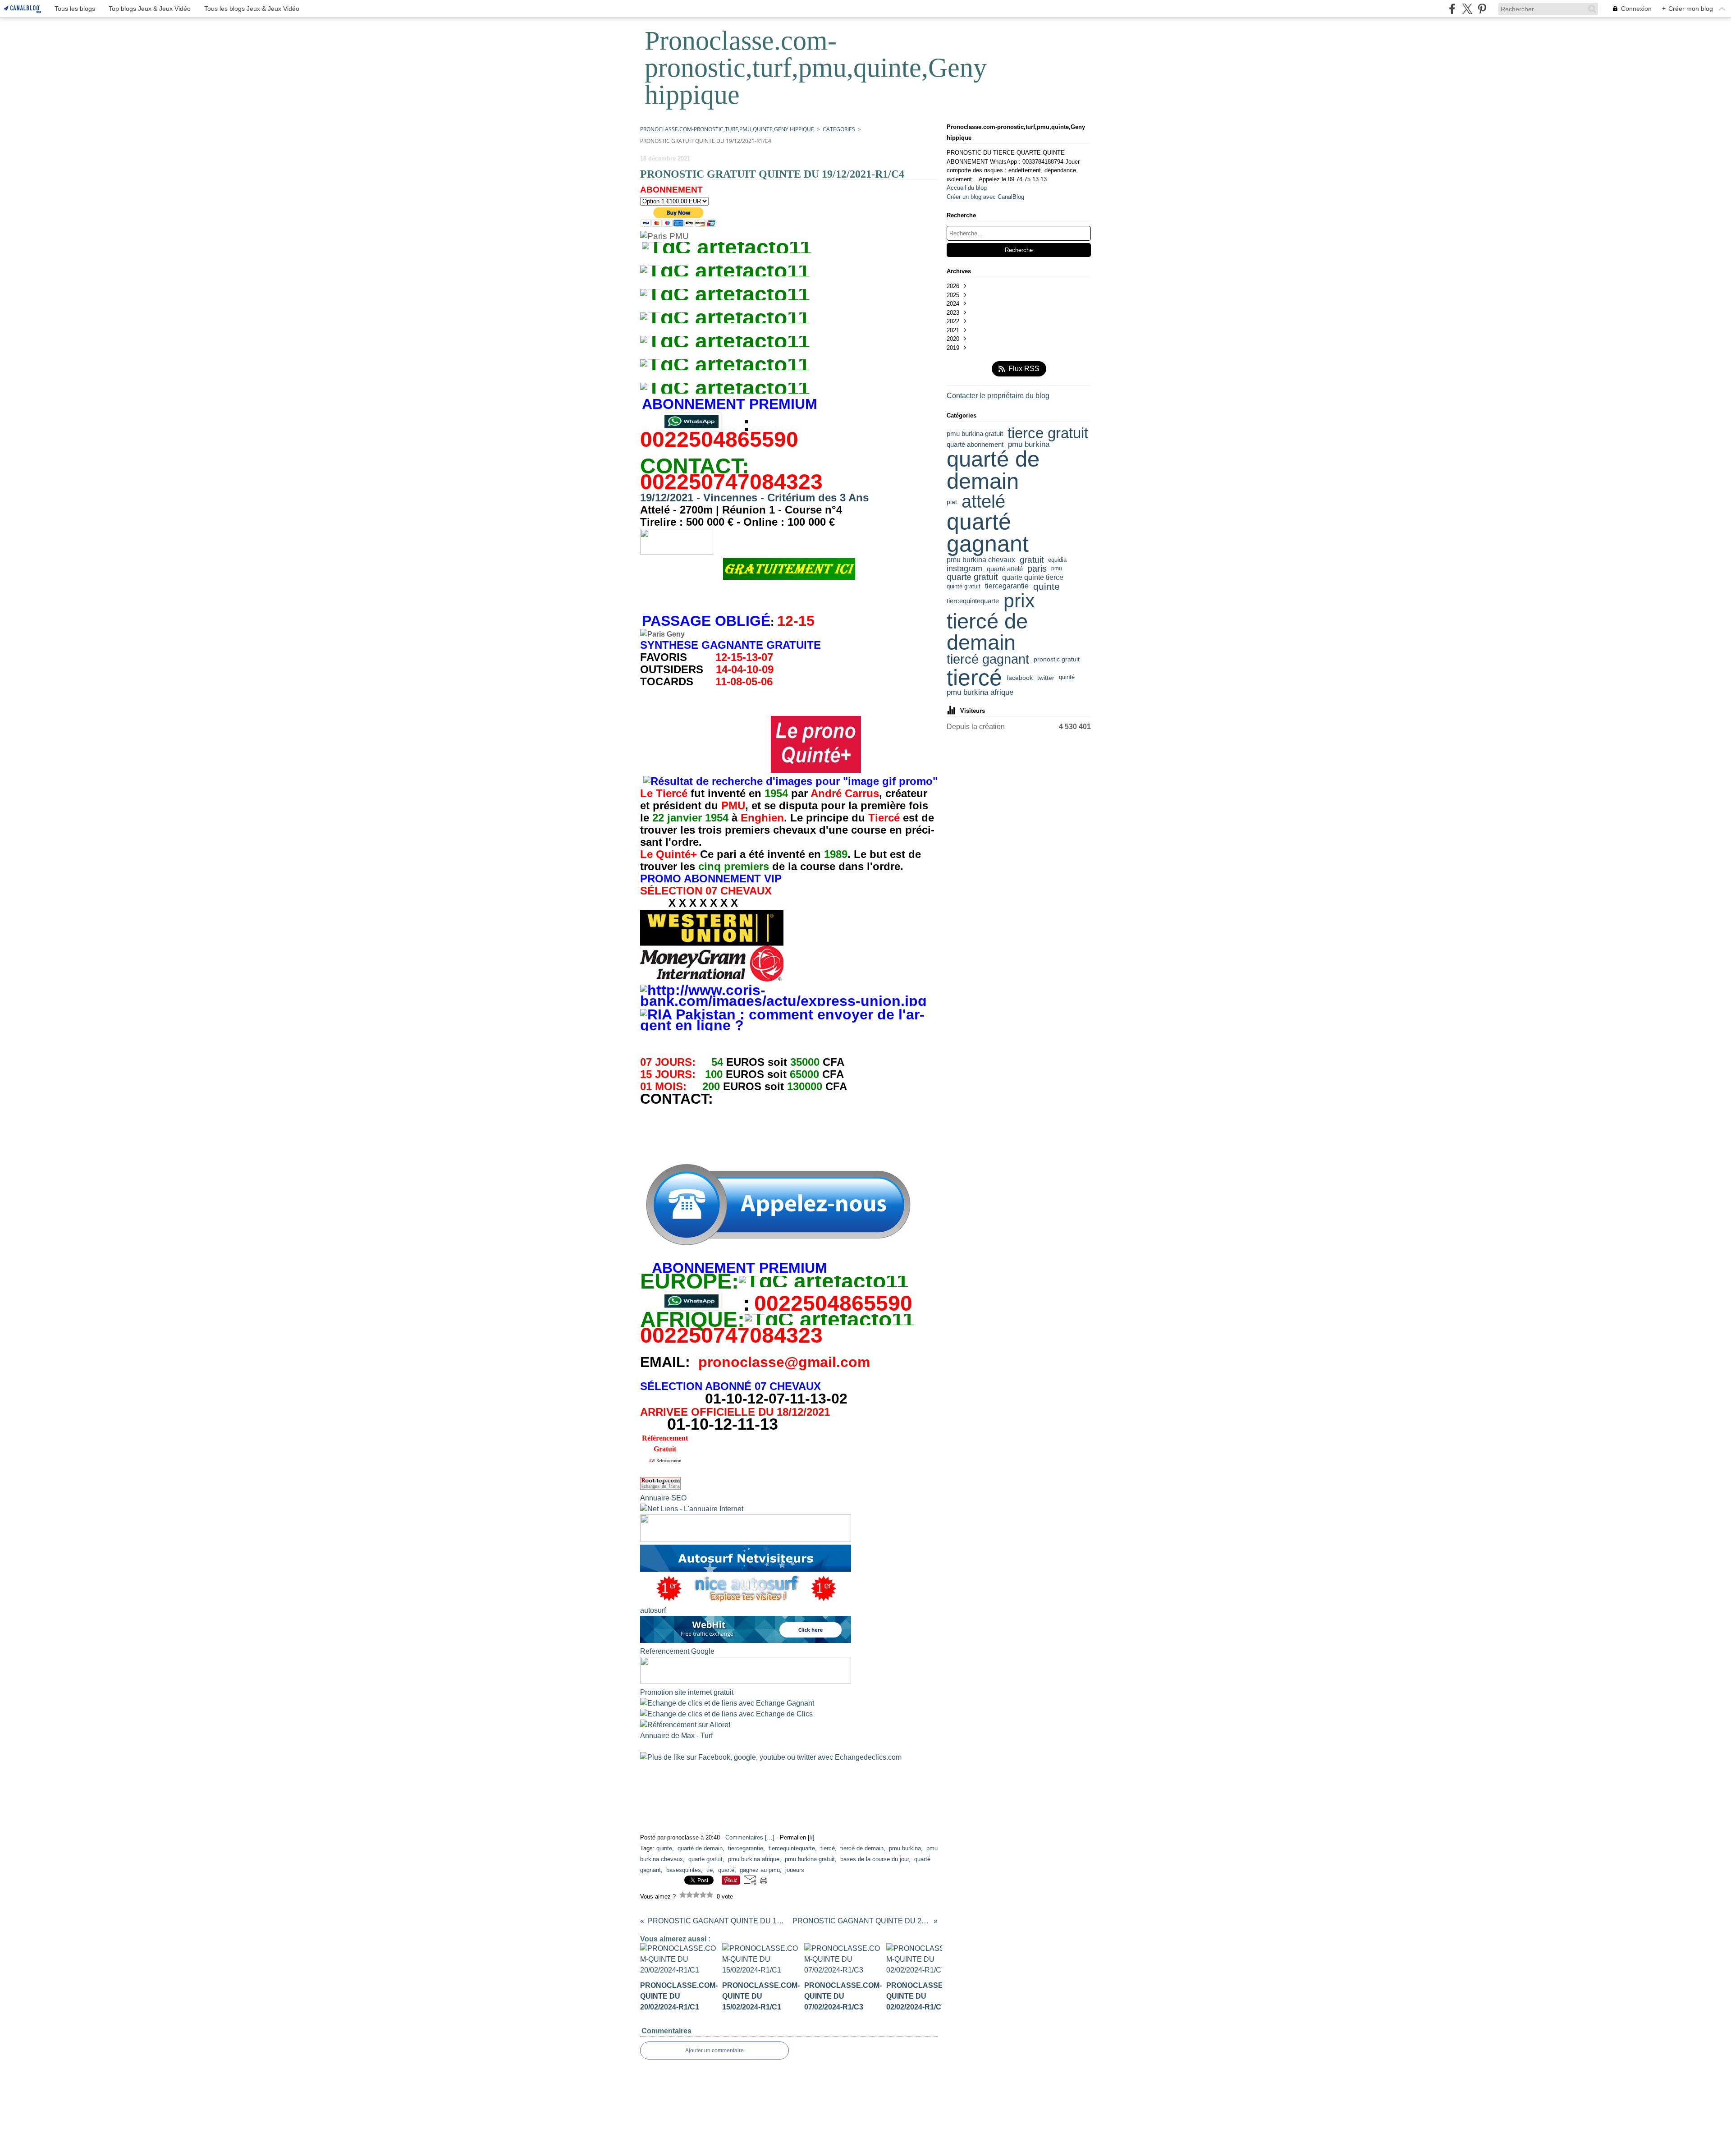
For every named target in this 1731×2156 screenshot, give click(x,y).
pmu (1057, 569)
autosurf (653, 1610)
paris (1037, 569)
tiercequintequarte (973, 601)
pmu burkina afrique (980, 693)
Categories (839, 129)
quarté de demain (993, 470)
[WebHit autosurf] (746, 1640)
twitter (1046, 678)
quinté (1067, 677)
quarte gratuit (972, 577)
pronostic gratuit (1057, 660)
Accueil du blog (967, 188)
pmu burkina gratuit (975, 433)
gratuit (1032, 560)
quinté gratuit (964, 586)
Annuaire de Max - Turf (676, 1736)
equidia (1057, 560)
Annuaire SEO (663, 1498)
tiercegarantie (1007, 586)
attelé (983, 501)
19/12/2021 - (754, 498)
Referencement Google (677, 1651)
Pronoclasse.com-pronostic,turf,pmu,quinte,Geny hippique (727, 129)
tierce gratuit (1048, 433)
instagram (964, 569)
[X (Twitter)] (1467, 9)
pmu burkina (1029, 445)
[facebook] (1452, 9)
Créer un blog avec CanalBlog (985, 197)
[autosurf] (746, 1569)
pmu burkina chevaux (981, 560)
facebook (1020, 678)
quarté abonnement (975, 444)
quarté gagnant (988, 533)
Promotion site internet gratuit (687, 1692)
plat (952, 502)
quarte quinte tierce (1033, 578)
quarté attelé (1005, 569)
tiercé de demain (987, 632)
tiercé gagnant (988, 659)
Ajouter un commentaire (714, 2050)
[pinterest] (1482, 9)
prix (1019, 601)
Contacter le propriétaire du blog (998, 396)
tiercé (974, 678)
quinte (1046, 586)
